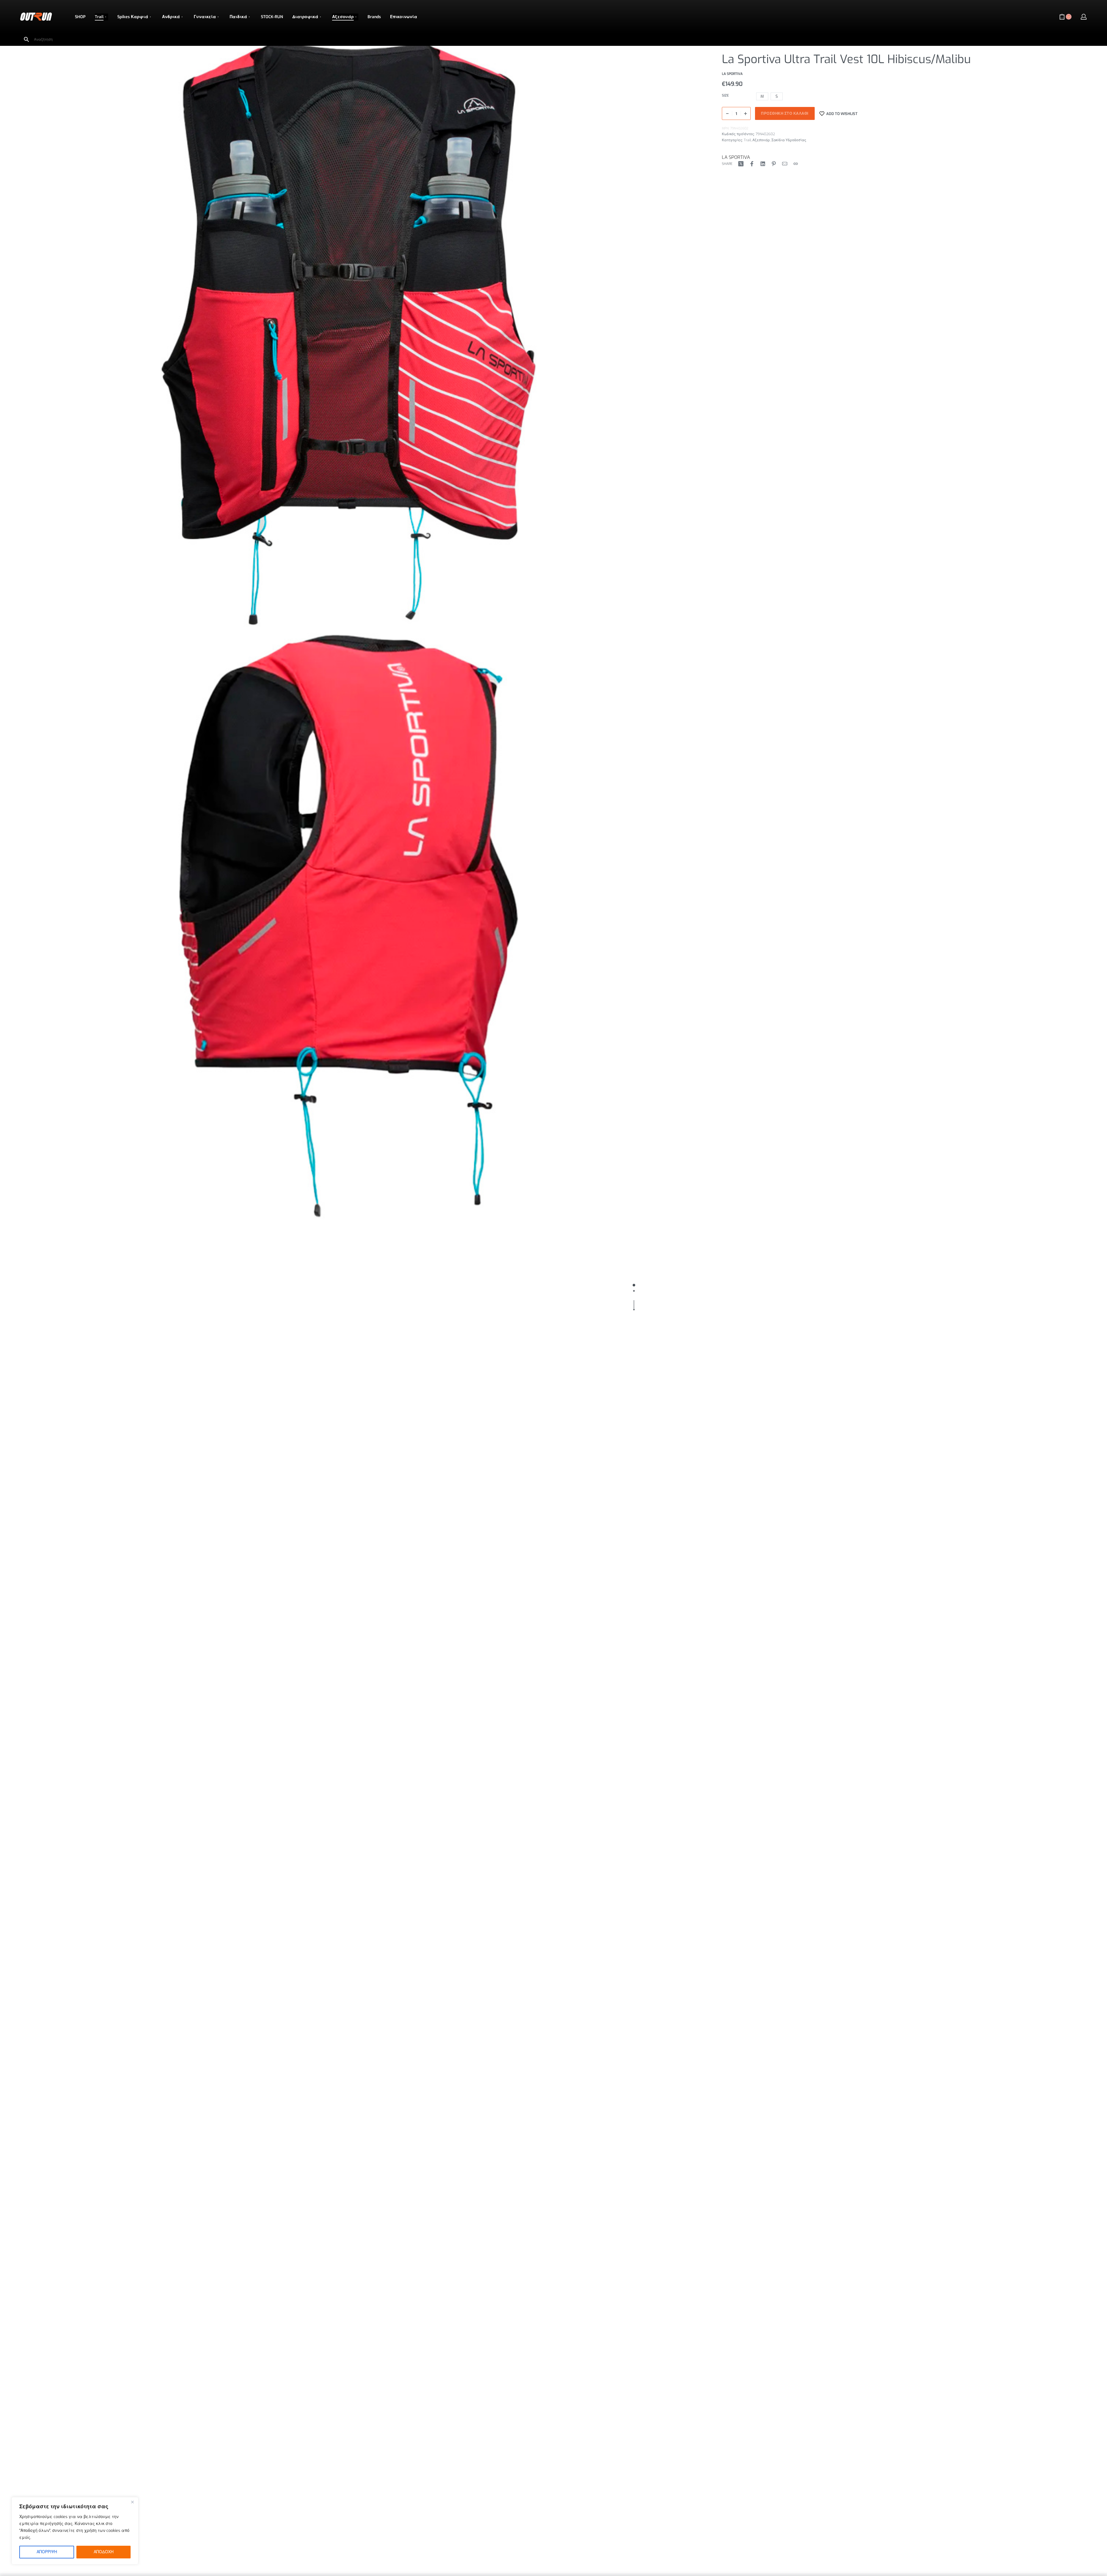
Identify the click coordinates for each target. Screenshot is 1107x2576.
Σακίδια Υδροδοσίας (789, 140)
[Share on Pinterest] (774, 164)
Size (725, 96)
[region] (75, 2531)
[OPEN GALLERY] (349, 334)
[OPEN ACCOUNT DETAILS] (1084, 17)
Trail (747, 140)
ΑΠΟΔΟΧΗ (104, 2552)
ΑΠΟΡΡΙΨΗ (47, 2552)
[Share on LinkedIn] (763, 164)
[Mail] (785, 164)
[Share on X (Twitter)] (741, 164)
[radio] (762, 96)
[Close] (132, 2502)
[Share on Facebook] (752, 164)
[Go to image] (634, 1285)
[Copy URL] (796, 164)
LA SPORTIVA (736, 157)
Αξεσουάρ (761, 140)
